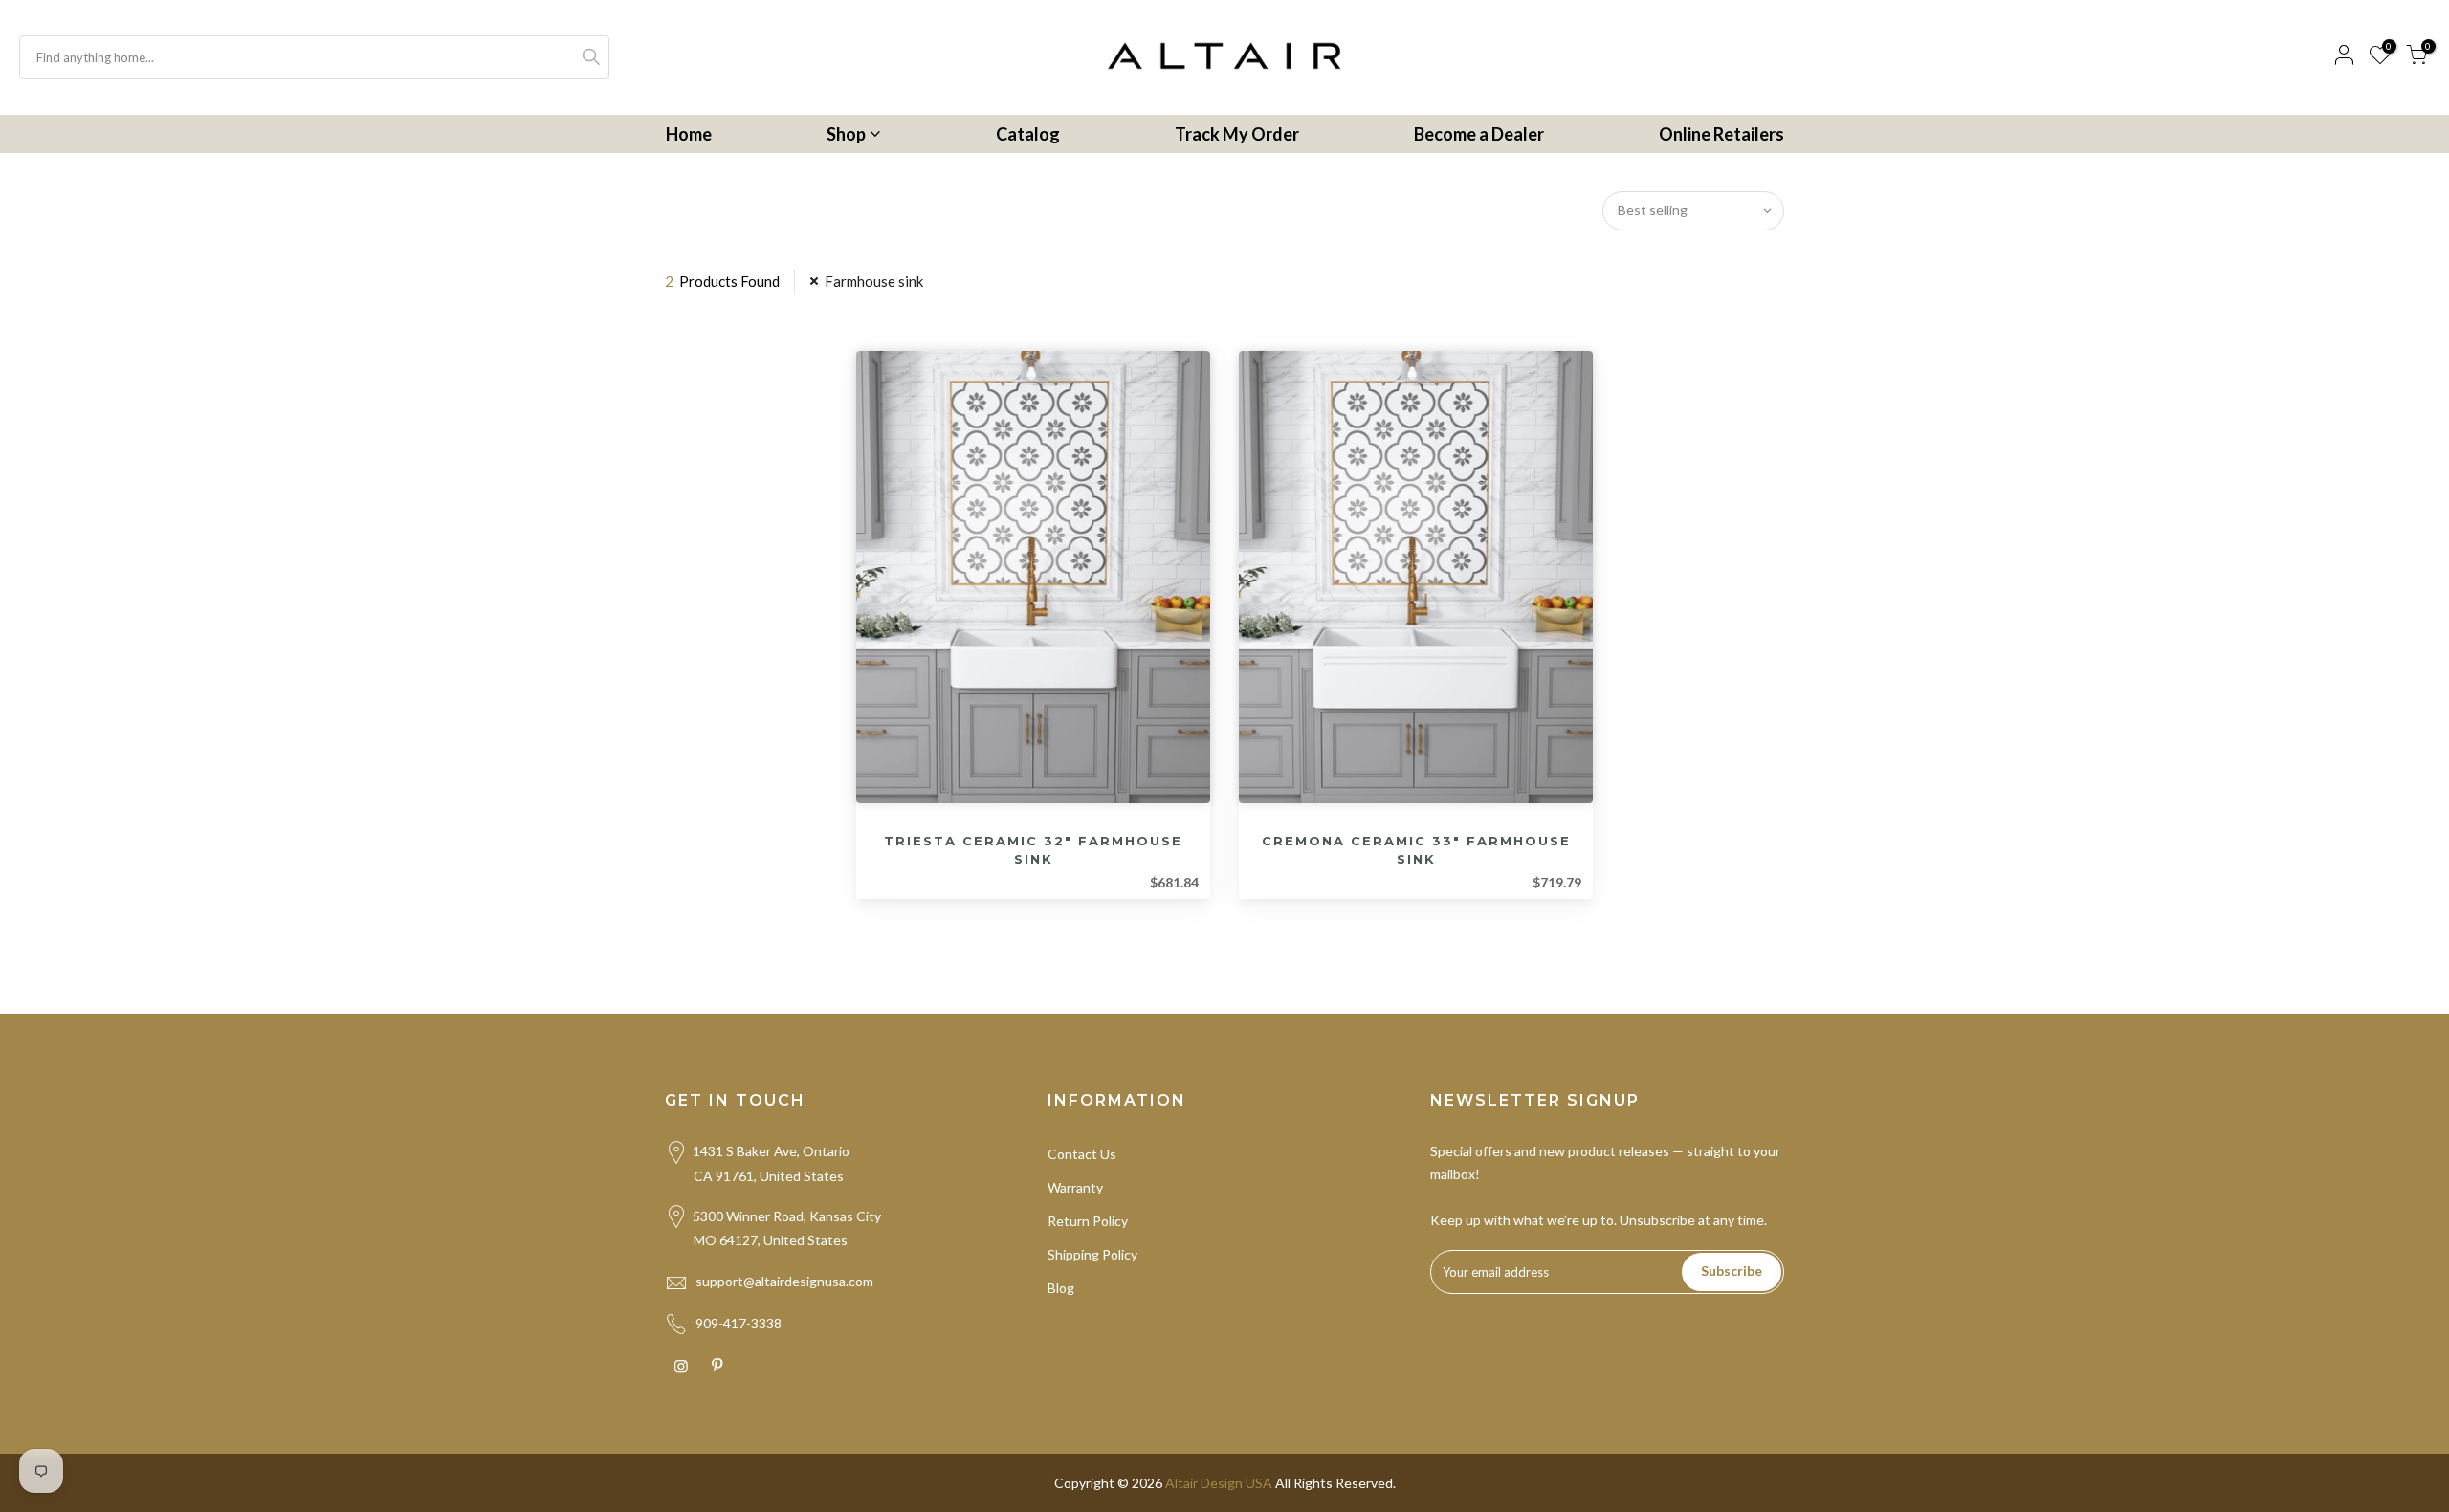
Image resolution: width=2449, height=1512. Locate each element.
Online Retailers (1721, 134)
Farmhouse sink (874, 281)
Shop (846, 134)
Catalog (1028, 134)
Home (689, 134)
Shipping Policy (1092, 1254)
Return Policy (1088, 1221)
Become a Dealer (1479, 134)
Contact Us (1082, 1154)
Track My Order (1237, 134)
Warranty (1075, 1187)
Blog (1061, 1288)
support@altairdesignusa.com (784, 1281)
